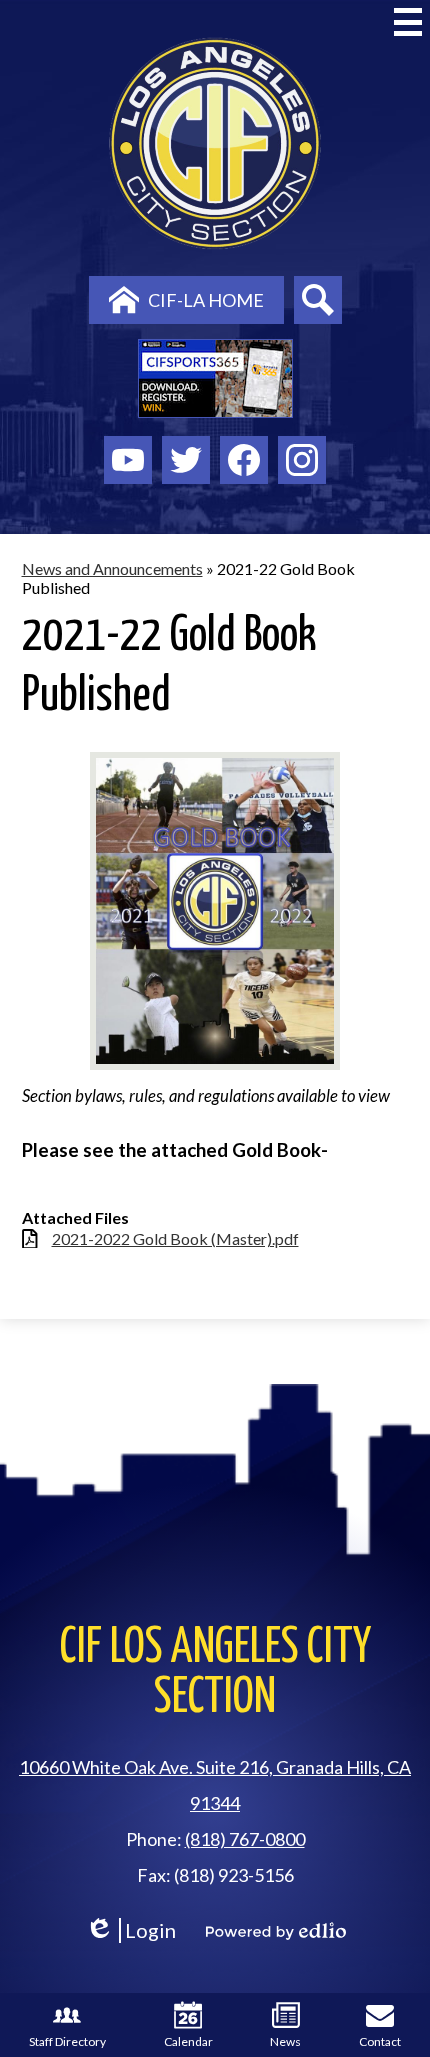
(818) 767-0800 (245, 1839)
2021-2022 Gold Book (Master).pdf (175, 1238)
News (285, 2041)
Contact (380, 2041)
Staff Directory (67, 2041)
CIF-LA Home (206, 300)
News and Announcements (112, 568)
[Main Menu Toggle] (408, 22)
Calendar (188, 2041)
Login (130, 1930)
